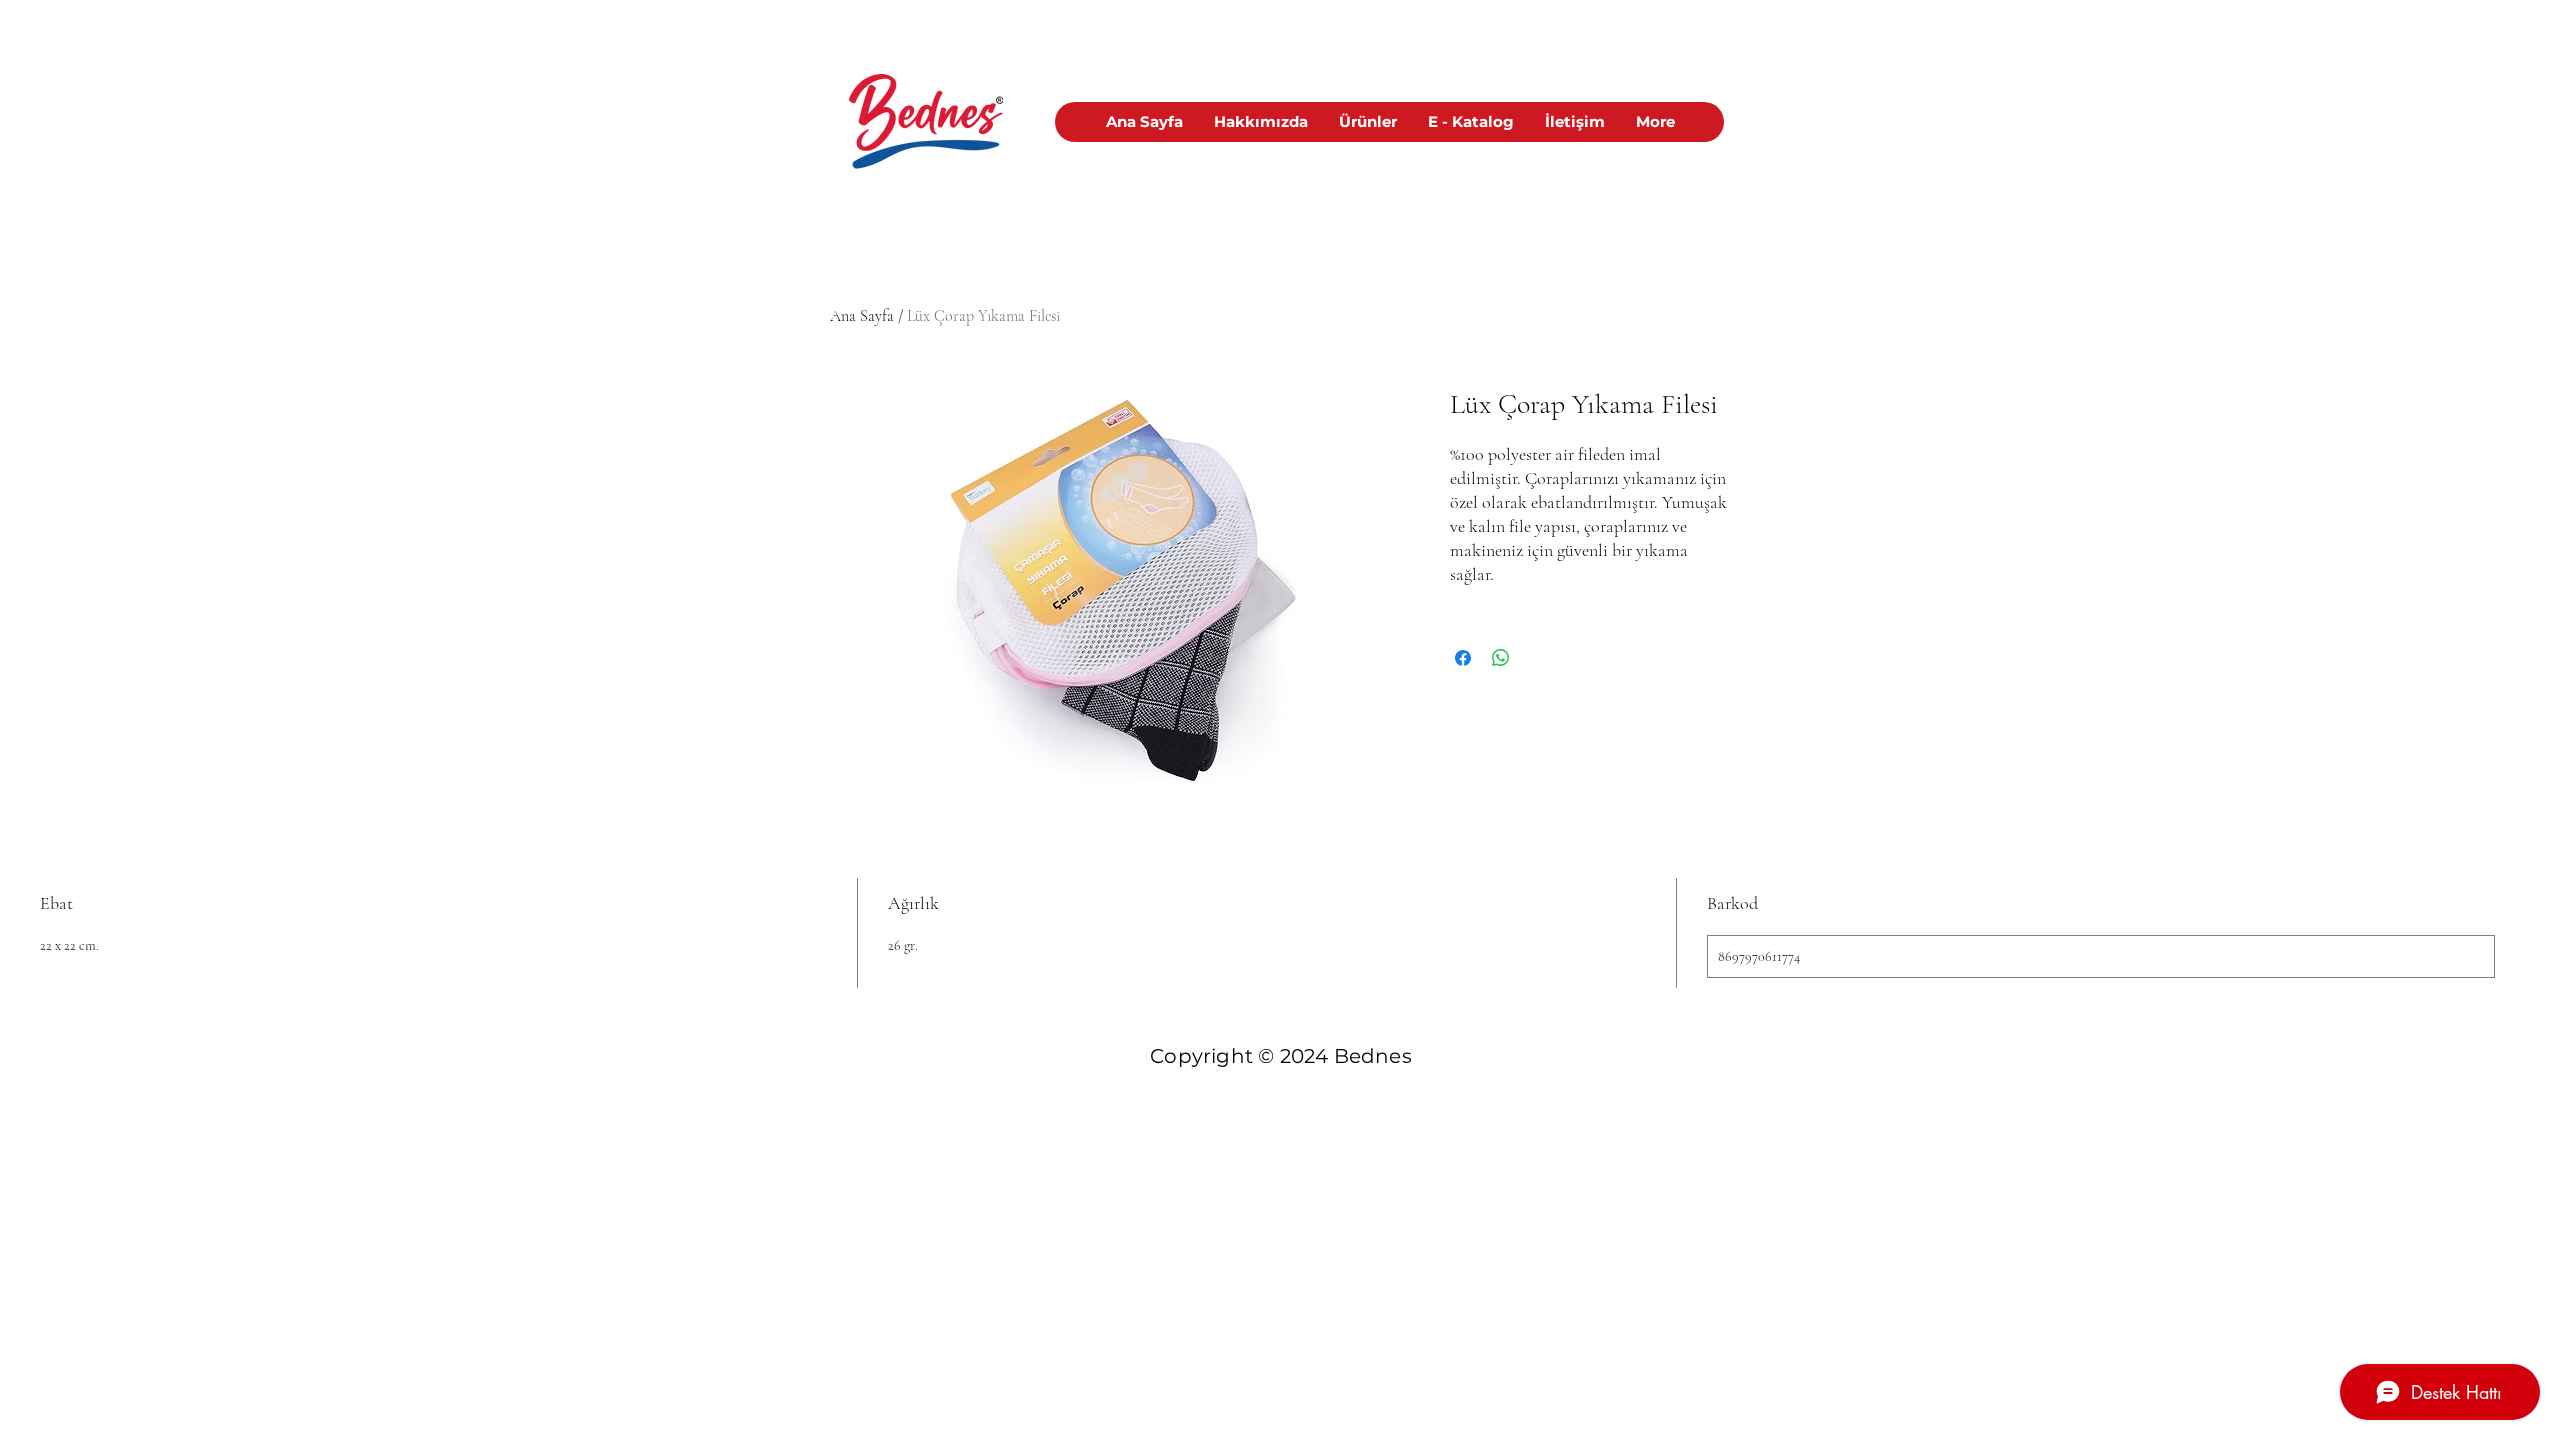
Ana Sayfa (862, 316)
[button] (1367, 122)
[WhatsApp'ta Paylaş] (1501, 658)
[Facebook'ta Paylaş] (1463, 658)
